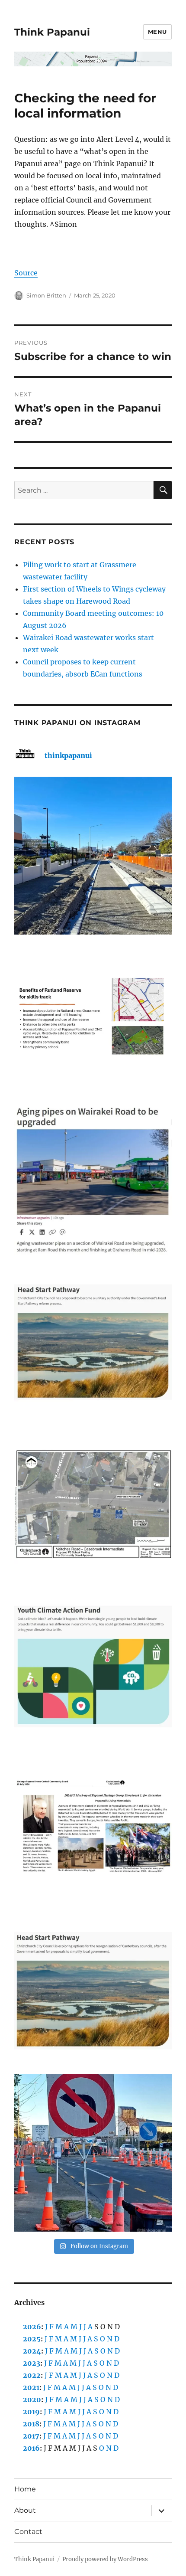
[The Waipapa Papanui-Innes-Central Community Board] (93, 1504)
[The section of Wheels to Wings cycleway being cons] (93, 856)
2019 (31, 2412)
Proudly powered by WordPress (105, 2559)
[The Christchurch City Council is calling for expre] (93, 1667)
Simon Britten (46, 295)
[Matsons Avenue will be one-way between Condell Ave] (93, 2153)
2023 (32, 2363)
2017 (31, 2436)
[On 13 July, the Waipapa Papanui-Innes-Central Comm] (93, 1829)
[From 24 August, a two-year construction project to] (93, 1180)
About (25, 2510)
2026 (32, 2327)
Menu (157, 32)
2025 (32, 2339)
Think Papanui (52, 32)
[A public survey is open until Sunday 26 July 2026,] (93, 1991)
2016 (31, 2448)
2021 (31, 2387)
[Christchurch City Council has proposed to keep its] (93, 1342)
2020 (32, 2399)
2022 (32, 2375)
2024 (32, 2351)
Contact (28, 2532)
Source (26, 273)
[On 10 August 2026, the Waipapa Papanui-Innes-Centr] (93, 1018)
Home (25, 2489)
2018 (31, 2424)
